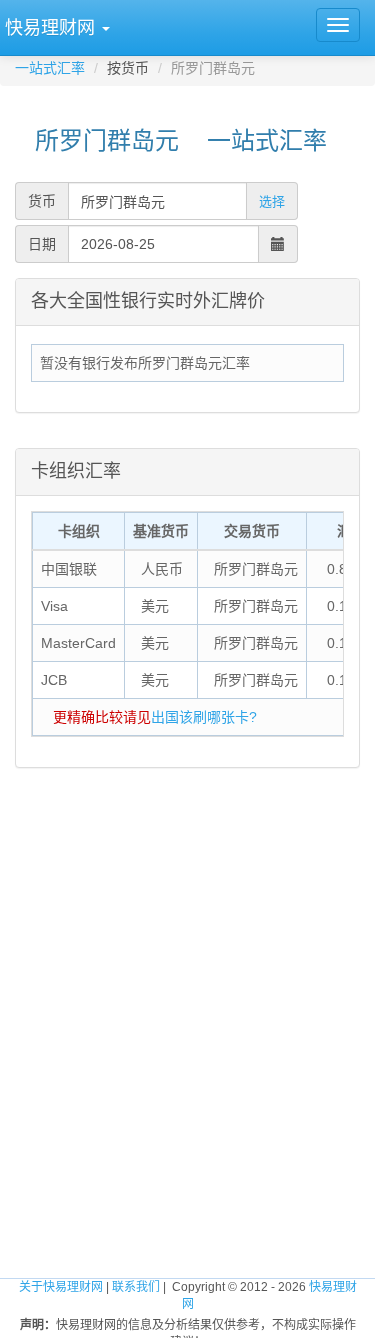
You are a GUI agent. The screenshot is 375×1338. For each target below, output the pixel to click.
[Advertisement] (187, 1000)
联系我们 (136, 1287)
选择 (272, 201)
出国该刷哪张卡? (204, 717)
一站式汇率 (50, 68)
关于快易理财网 (61, 1287)
